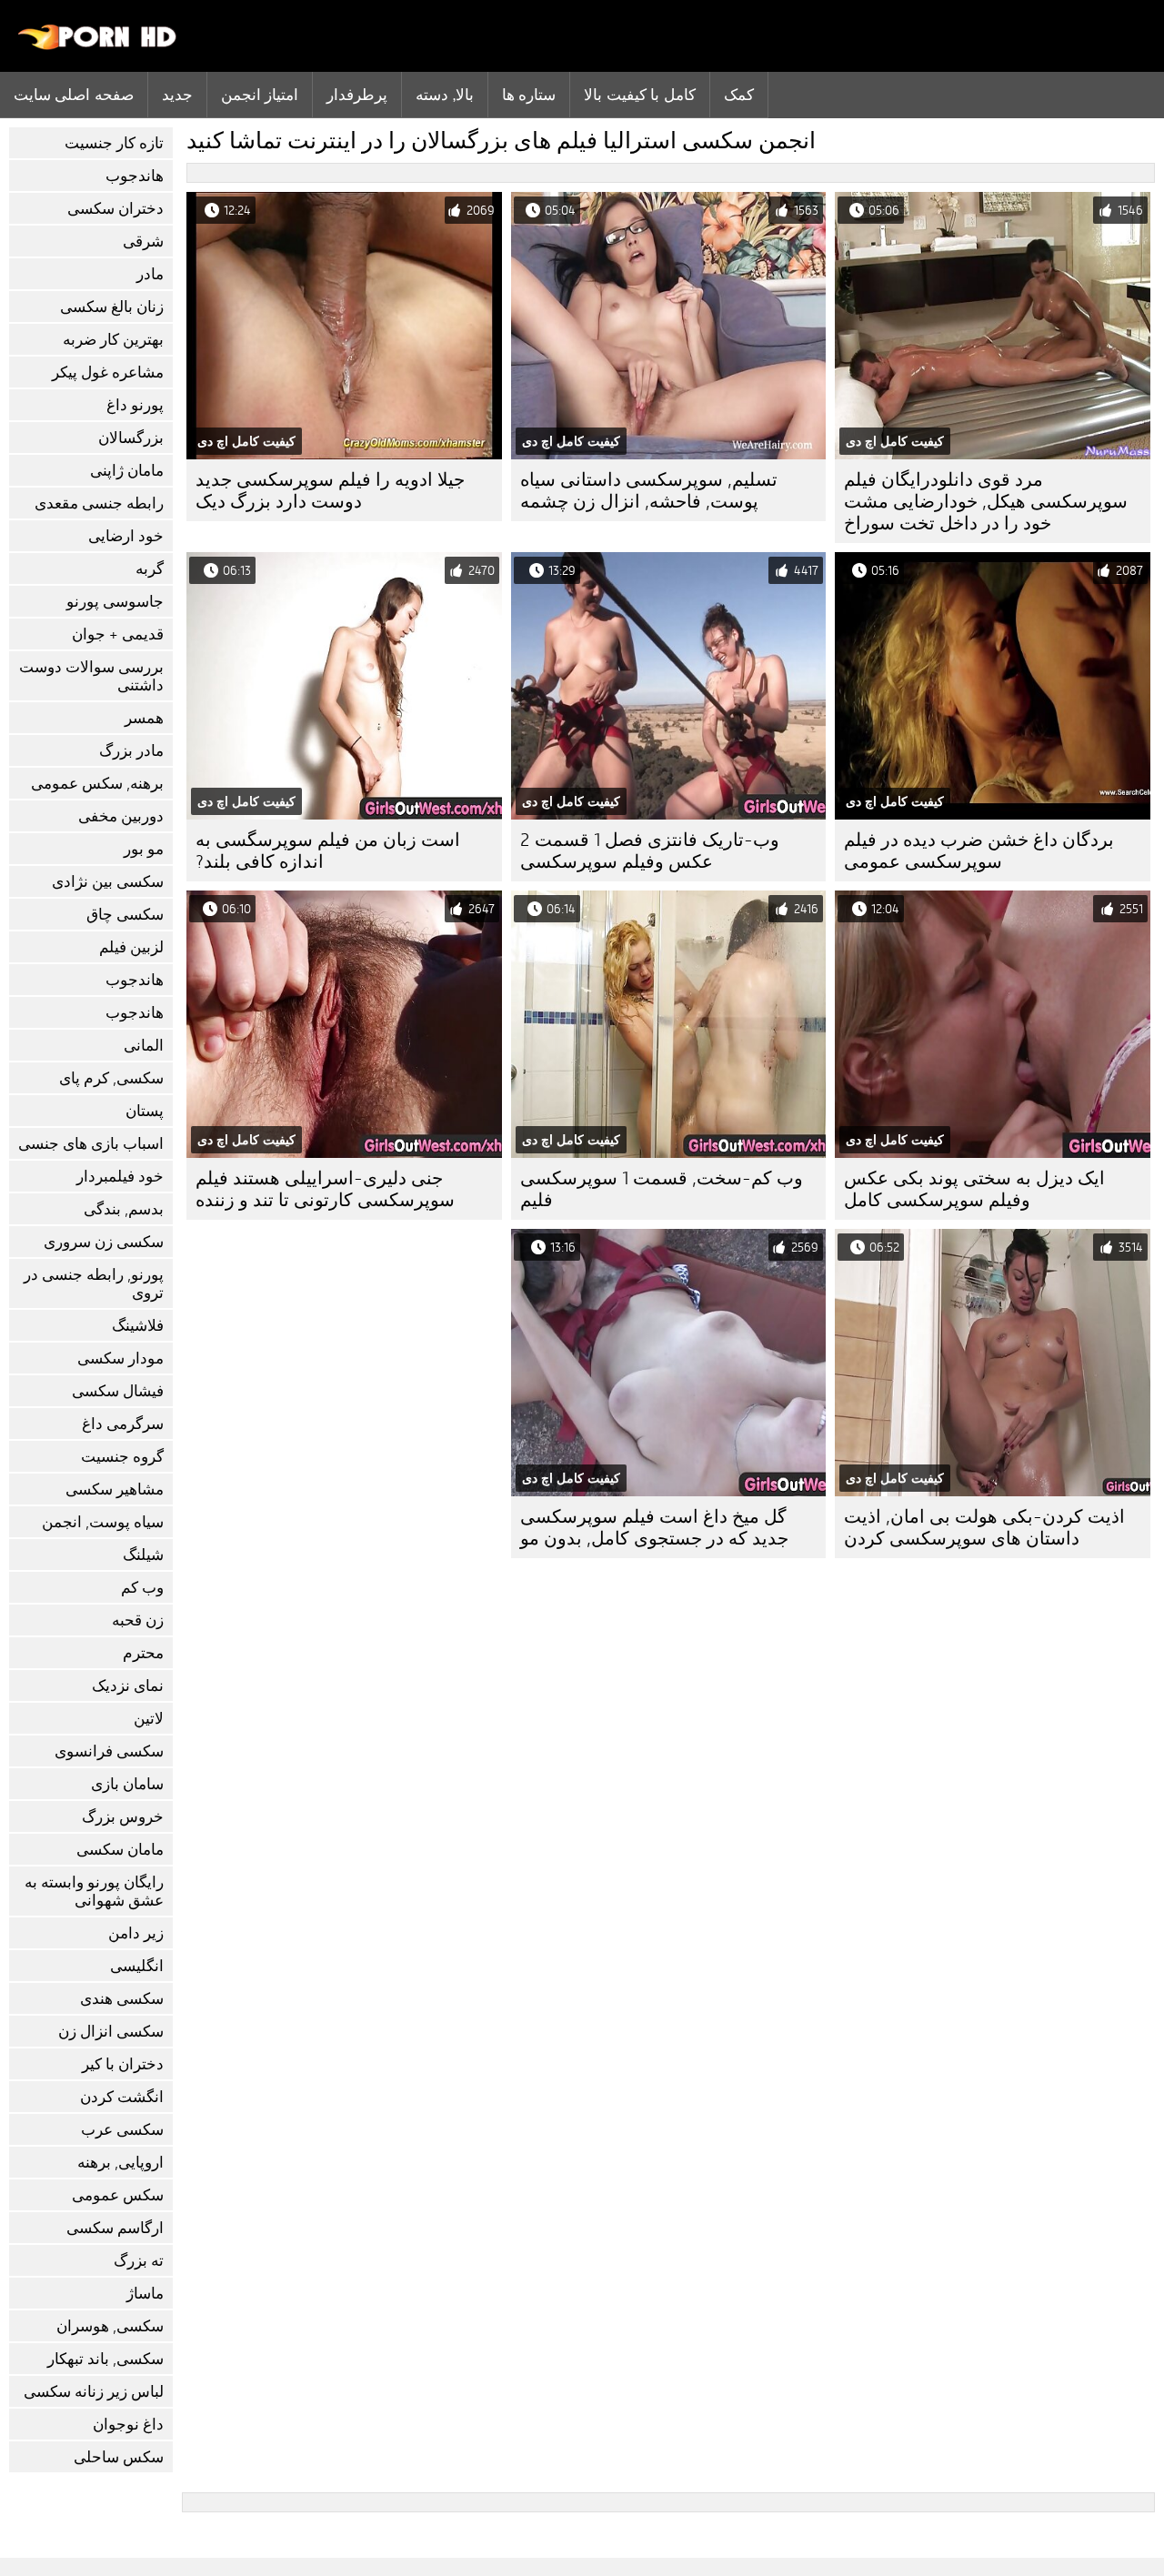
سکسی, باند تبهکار (105, 2359)
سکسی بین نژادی (108, 882)
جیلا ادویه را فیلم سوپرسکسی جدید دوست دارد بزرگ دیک (330, 491)
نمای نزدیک (128, 1686)
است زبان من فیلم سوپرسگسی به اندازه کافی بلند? (328, 851)
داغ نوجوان (128, 2425)
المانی (144, 1046)
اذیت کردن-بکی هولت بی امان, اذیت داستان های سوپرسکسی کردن (984, 1528)
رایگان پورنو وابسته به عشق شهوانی (94, 1892)
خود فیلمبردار (120, 1177)
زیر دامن (136, 1933)
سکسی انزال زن (111, 2032)
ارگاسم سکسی (115, 2228)
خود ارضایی (126, 536)
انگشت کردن (122, 2097)
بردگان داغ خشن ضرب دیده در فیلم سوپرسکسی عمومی (979, 851)
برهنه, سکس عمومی (97, 784)
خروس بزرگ (123, 1817)
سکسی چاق (125, 915)
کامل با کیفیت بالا (639, 95)
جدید (177, 95)
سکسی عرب (122, 2130)
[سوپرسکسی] (98, 45)
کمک (739, 95)
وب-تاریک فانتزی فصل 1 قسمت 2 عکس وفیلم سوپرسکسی (650, 851)
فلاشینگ (138, 1326)
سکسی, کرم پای (111, 1078)
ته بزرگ (139, 2261)
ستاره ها (529, 95)
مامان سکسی (120, 1850)
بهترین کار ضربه (113, 340)
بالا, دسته (444, 95)
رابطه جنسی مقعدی (99, 503)
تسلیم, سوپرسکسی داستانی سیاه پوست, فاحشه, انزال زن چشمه (649, 491)
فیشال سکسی (118, 1391)
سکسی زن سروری (104, 1242)
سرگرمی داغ (123, 1424)
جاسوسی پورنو (115, 602)
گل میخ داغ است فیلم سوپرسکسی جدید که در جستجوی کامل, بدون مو (654, 1528)
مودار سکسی (120, 1358)
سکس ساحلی (119, 2457)
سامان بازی (127, 1784)
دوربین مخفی (121, 816)
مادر (150, 274)
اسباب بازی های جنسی (91, 1144)
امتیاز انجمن (260, 95)
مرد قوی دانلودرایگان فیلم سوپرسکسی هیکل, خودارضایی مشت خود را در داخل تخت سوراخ (986, 502)
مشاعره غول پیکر (108, 372)
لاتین (149, 1719)
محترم (143, 1653)
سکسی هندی (122, 1999)
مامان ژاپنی (127, 471)
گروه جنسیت (122, 1457)
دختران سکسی (115, 209)
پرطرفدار (357, 95)
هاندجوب (135, 176)
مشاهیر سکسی (115, 1489)
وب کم (142, 1588)
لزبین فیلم (131, 947)
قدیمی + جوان (118, 634)
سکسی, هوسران (110, 2326)
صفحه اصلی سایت (74, 95)
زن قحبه (138, 1620)
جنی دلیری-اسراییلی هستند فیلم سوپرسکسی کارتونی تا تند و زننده (325, 1189)
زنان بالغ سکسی (112, 307)
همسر (144, 718)
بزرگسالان (131, 438)
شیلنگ (143, 1555)
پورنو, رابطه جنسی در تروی (94, 1284)
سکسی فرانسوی (109, 1751)
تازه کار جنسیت (114, 143)
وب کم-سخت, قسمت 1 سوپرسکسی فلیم (662, 1189)
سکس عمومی (118, 2195)
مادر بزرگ (131, 751)
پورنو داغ (135, 405)
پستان (145, 1111)
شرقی (143, 241)
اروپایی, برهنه (120, 2163)
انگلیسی (137, 1966)
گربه (150, 569)
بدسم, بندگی (124, 1209)
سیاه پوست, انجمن (103, 1522)
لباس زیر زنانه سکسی (94, 2392)
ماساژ (145, 2294)
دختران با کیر (123, 2064)
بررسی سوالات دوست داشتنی (91, 676)
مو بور (144, 849)
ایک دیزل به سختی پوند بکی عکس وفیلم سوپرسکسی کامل (974, 1189)
